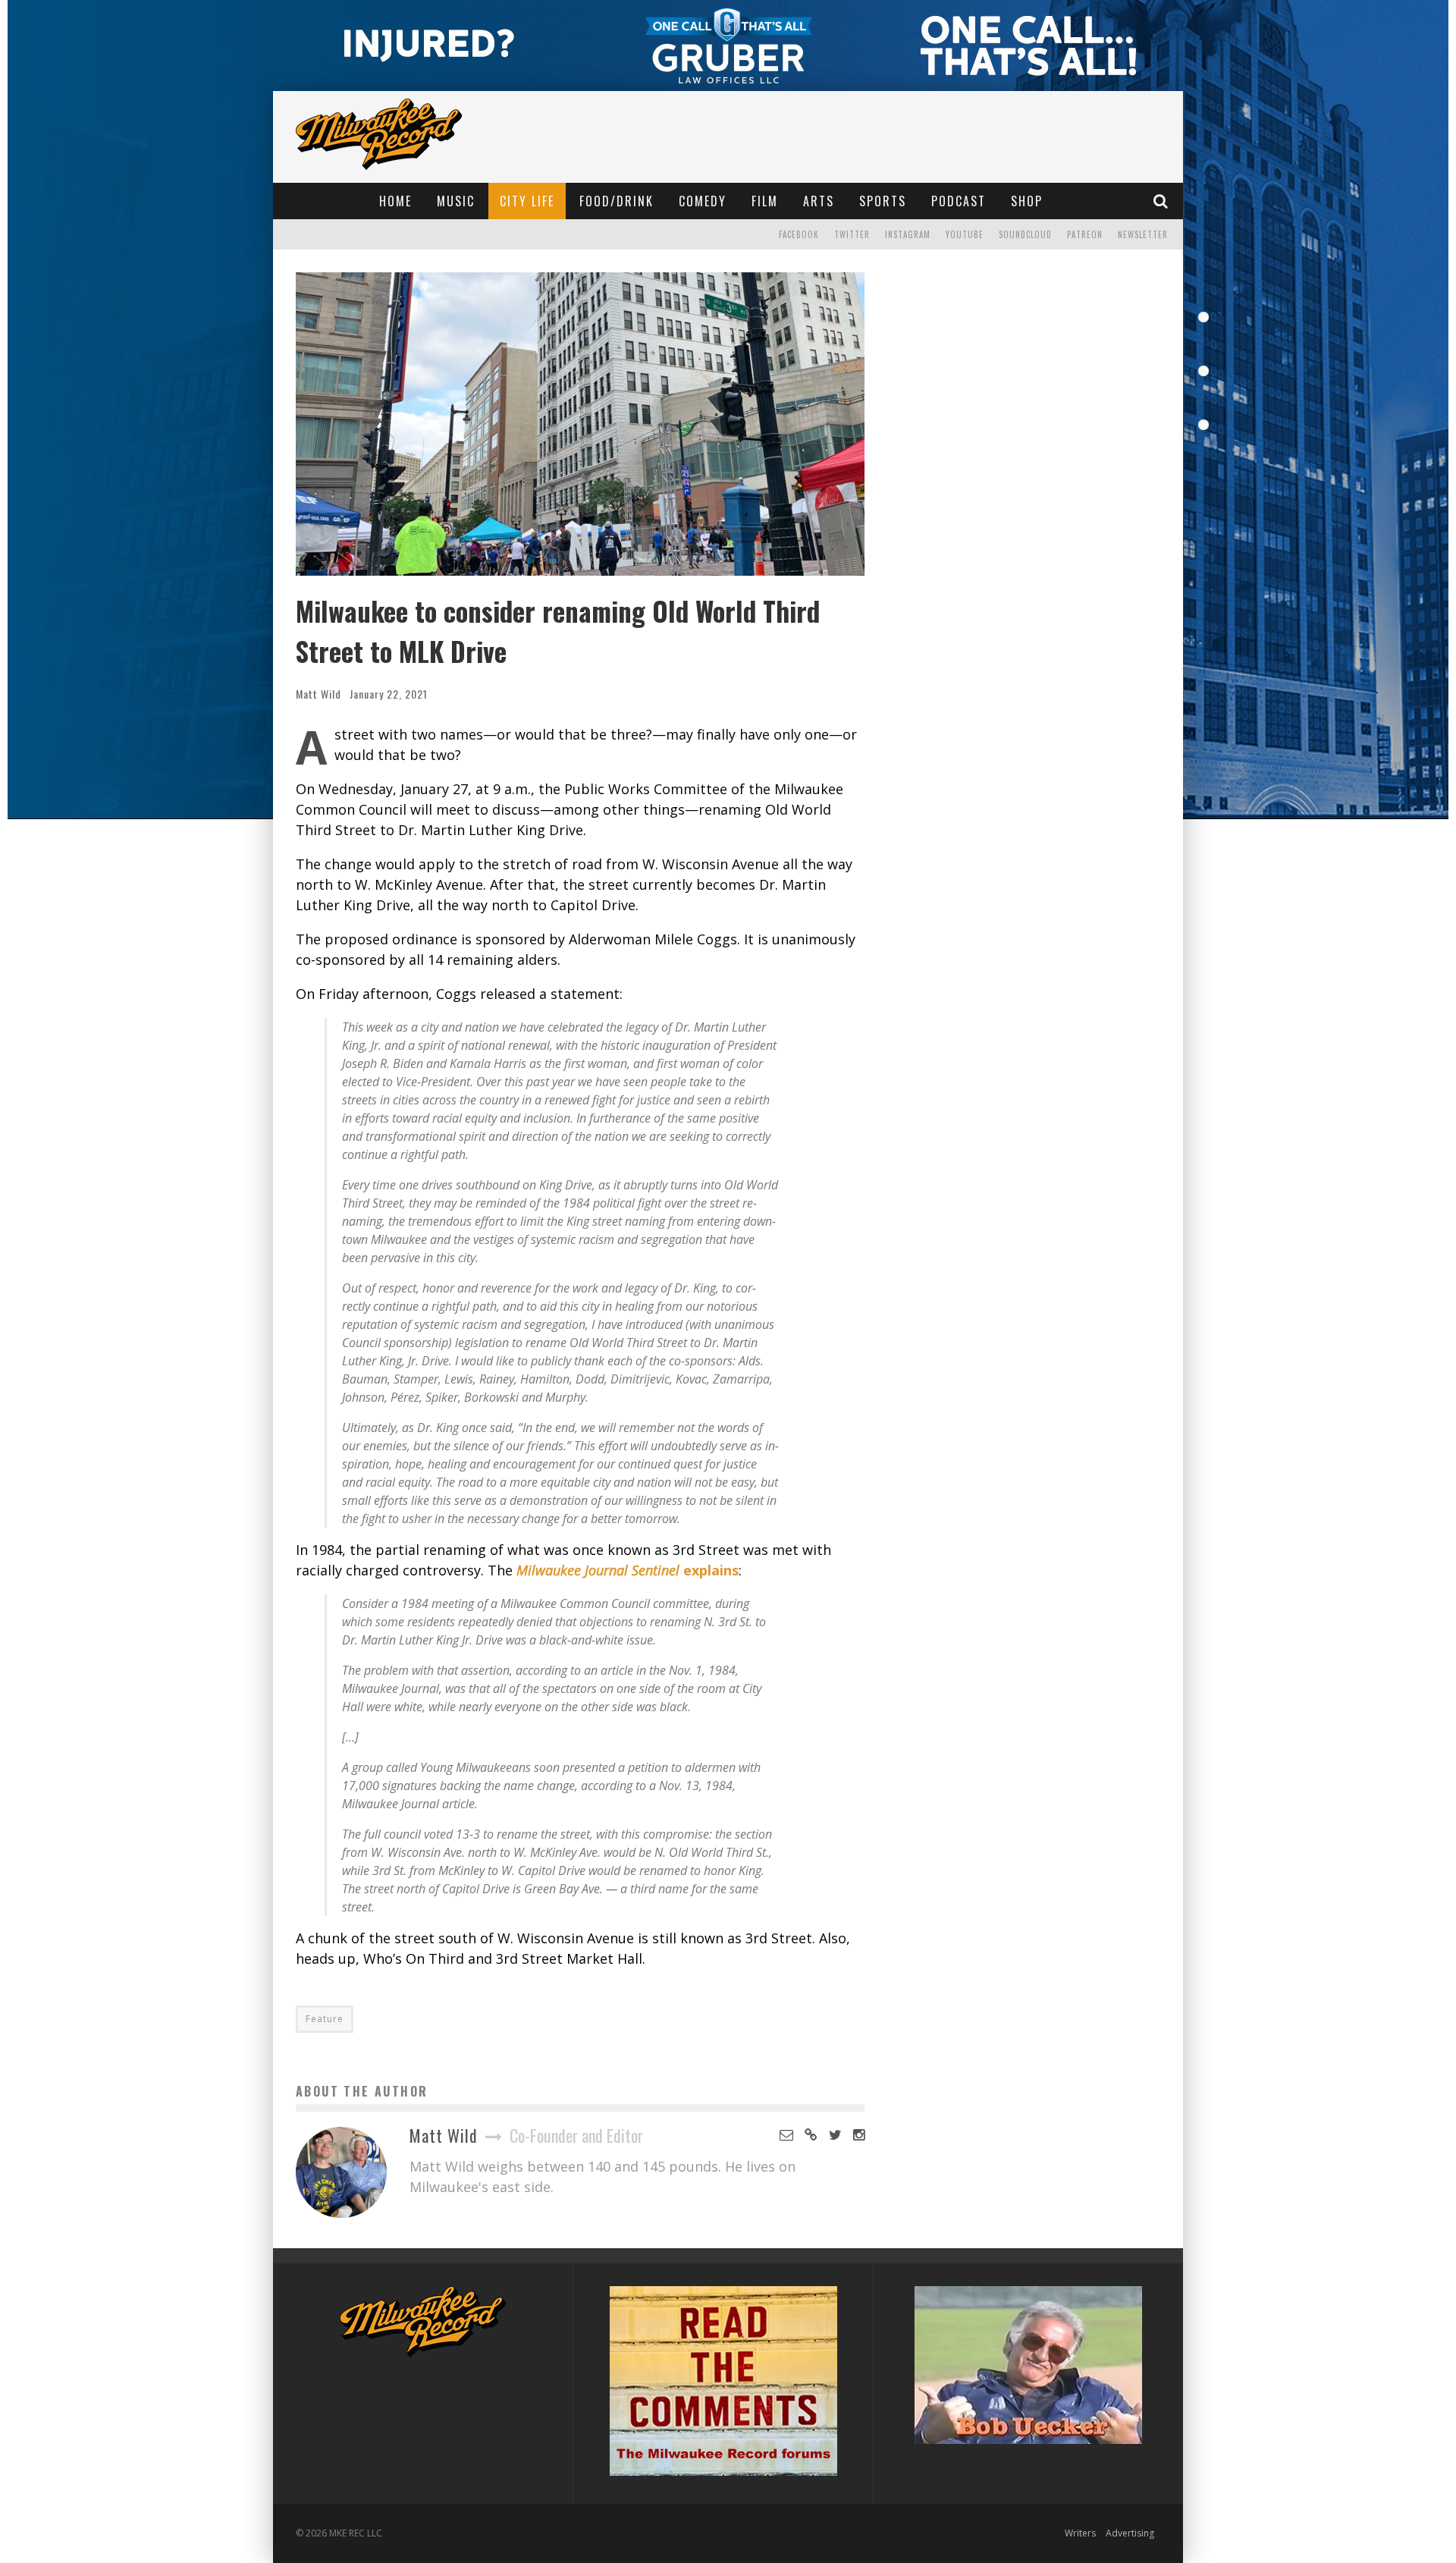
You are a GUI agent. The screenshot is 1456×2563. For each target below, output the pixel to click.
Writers (1080, 2533)
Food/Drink (617, 201)
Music (456, 201)
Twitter (852, 234)
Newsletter (1143, 234)
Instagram (908, 234)
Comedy (703, 201)
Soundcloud (1025, 234)
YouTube (965, 234)
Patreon (1085, 234)
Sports (883, 201)
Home (395, 201)
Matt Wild (318, 694)
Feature (325, 2019)
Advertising (1130, 2533)
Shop (1027, 201)
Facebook (799, 234)
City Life (527, 201)
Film (765, 201)
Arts (819, 201)
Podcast (959, 201)
